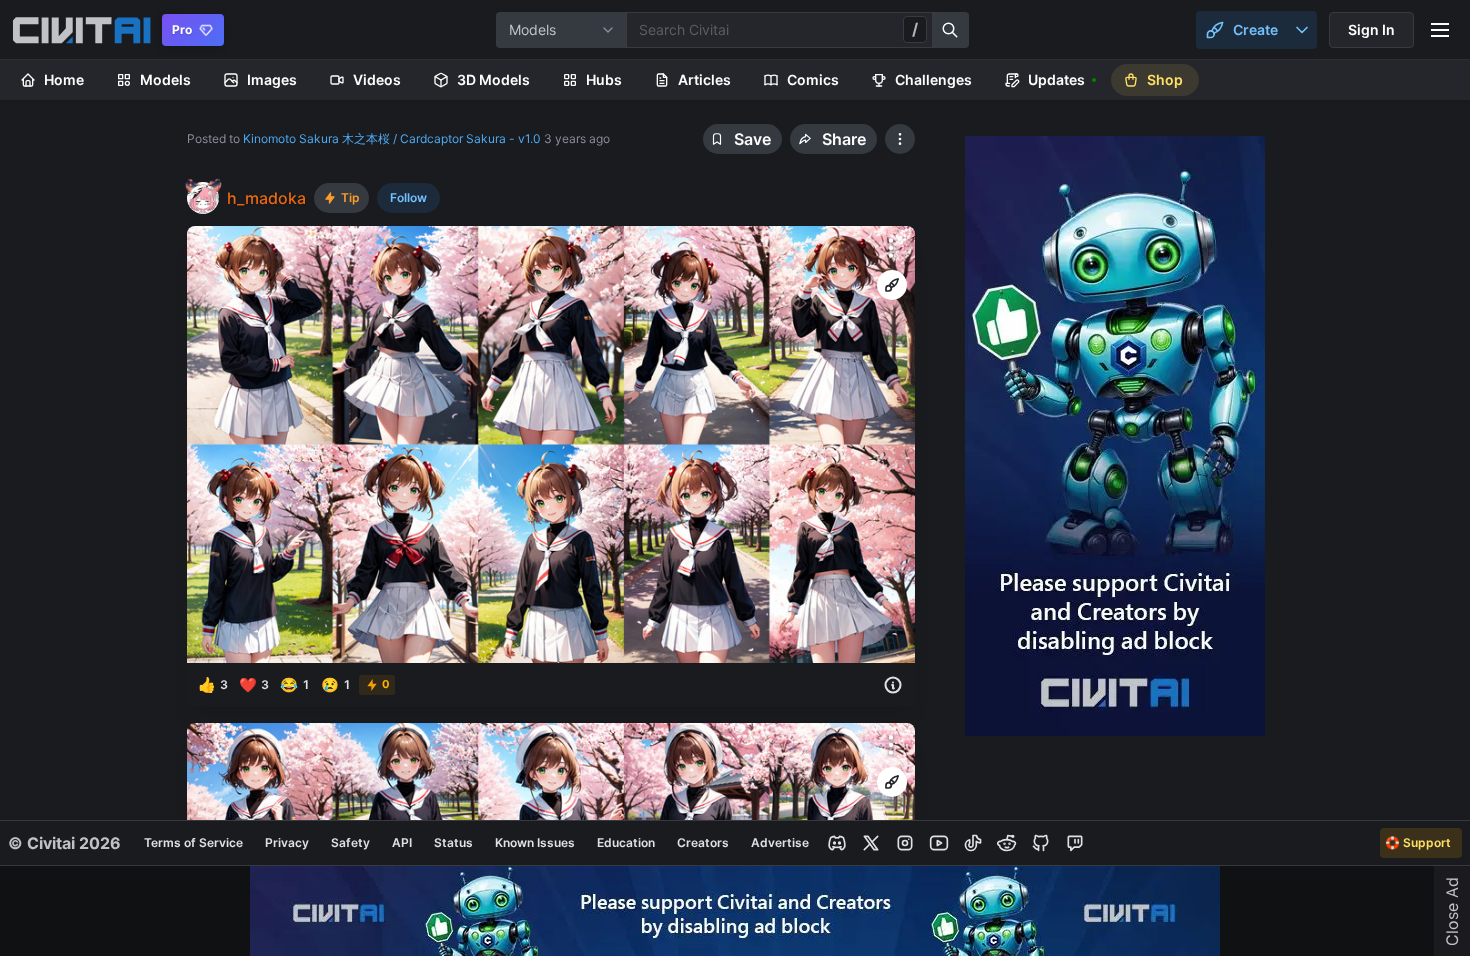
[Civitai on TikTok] (973, 843)
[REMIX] (892, 285)
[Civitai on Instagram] (905, 843)
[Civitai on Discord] (837, 843)
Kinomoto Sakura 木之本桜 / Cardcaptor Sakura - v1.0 (392, 138)
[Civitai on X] (871, 843)
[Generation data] (893, 685)
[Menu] (1440, 30)
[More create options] (1302, 30)
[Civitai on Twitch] (1075, 843)
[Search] (951, 30)
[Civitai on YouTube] (939, 843)
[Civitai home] (81, 30)
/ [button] (915, 29)
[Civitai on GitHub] (1041, 843)
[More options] (891, 248)
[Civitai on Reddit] (1007, 843)
